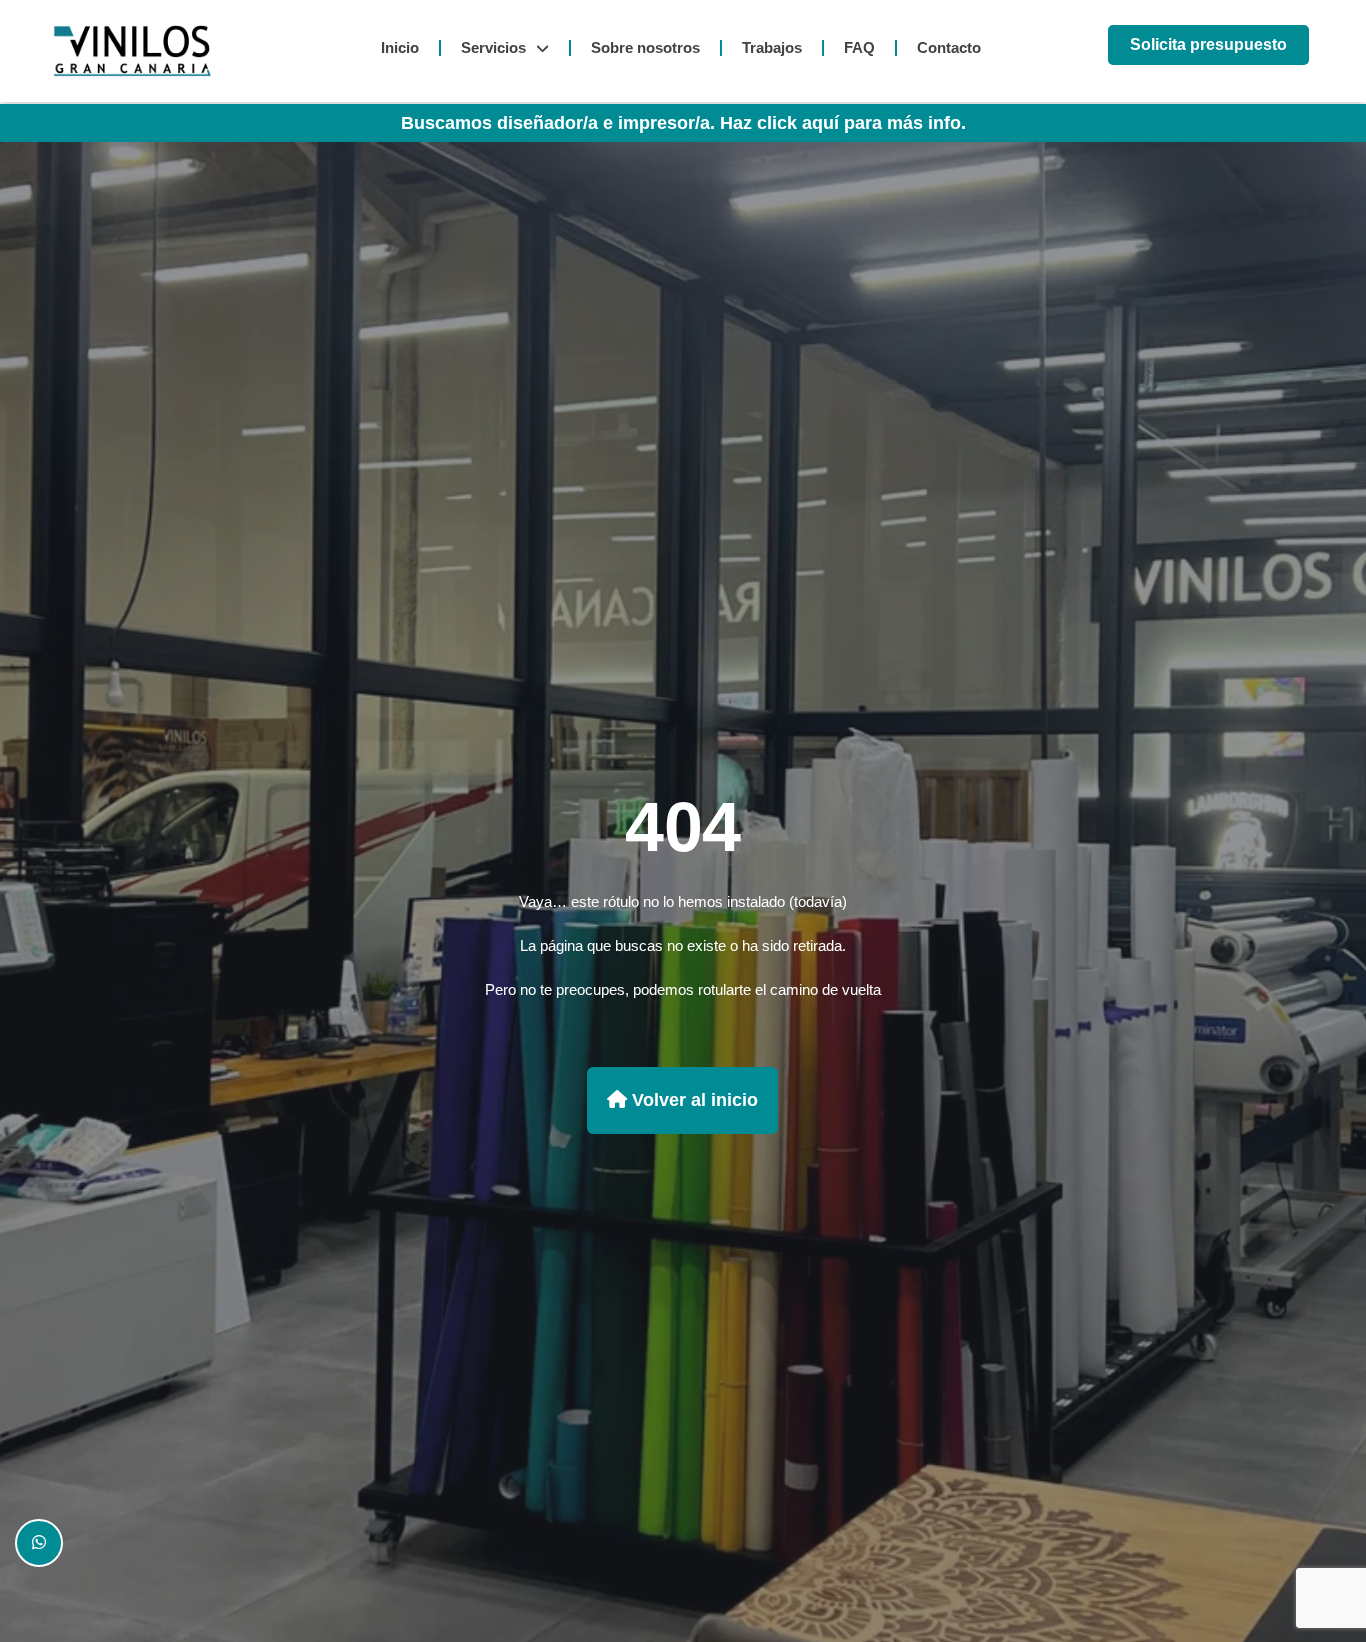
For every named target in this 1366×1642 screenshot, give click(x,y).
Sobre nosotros (645, 47)
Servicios (493, 47)
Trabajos (772, 47)
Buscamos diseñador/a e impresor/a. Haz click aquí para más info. (683, 123)
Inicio (400, 47)
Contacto (949, 47)
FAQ (859, 47)
